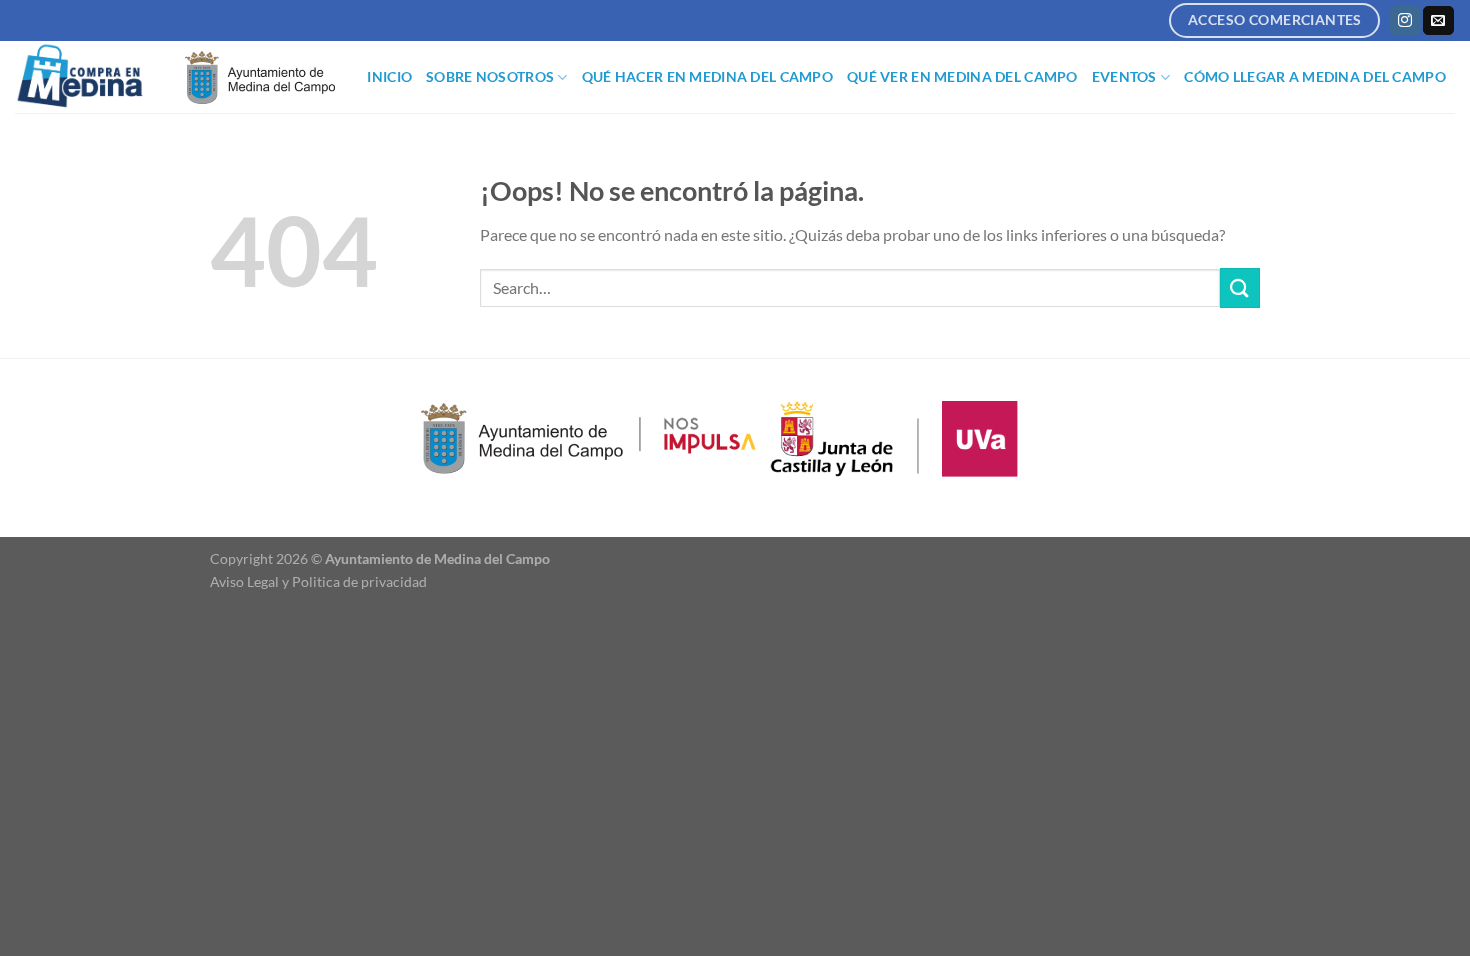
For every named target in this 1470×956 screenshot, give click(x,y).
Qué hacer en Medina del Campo (707, 76)
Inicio (389, 76)
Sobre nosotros (490, 76)
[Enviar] (1240, 287)
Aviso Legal (244, 581)
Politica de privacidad (359, 581)
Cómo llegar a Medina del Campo (1315, 76)
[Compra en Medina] (85, 77)
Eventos (1124, 76)
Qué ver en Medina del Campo (962, 76)
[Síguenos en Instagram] (1405, 21)
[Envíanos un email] (1438, 21)
